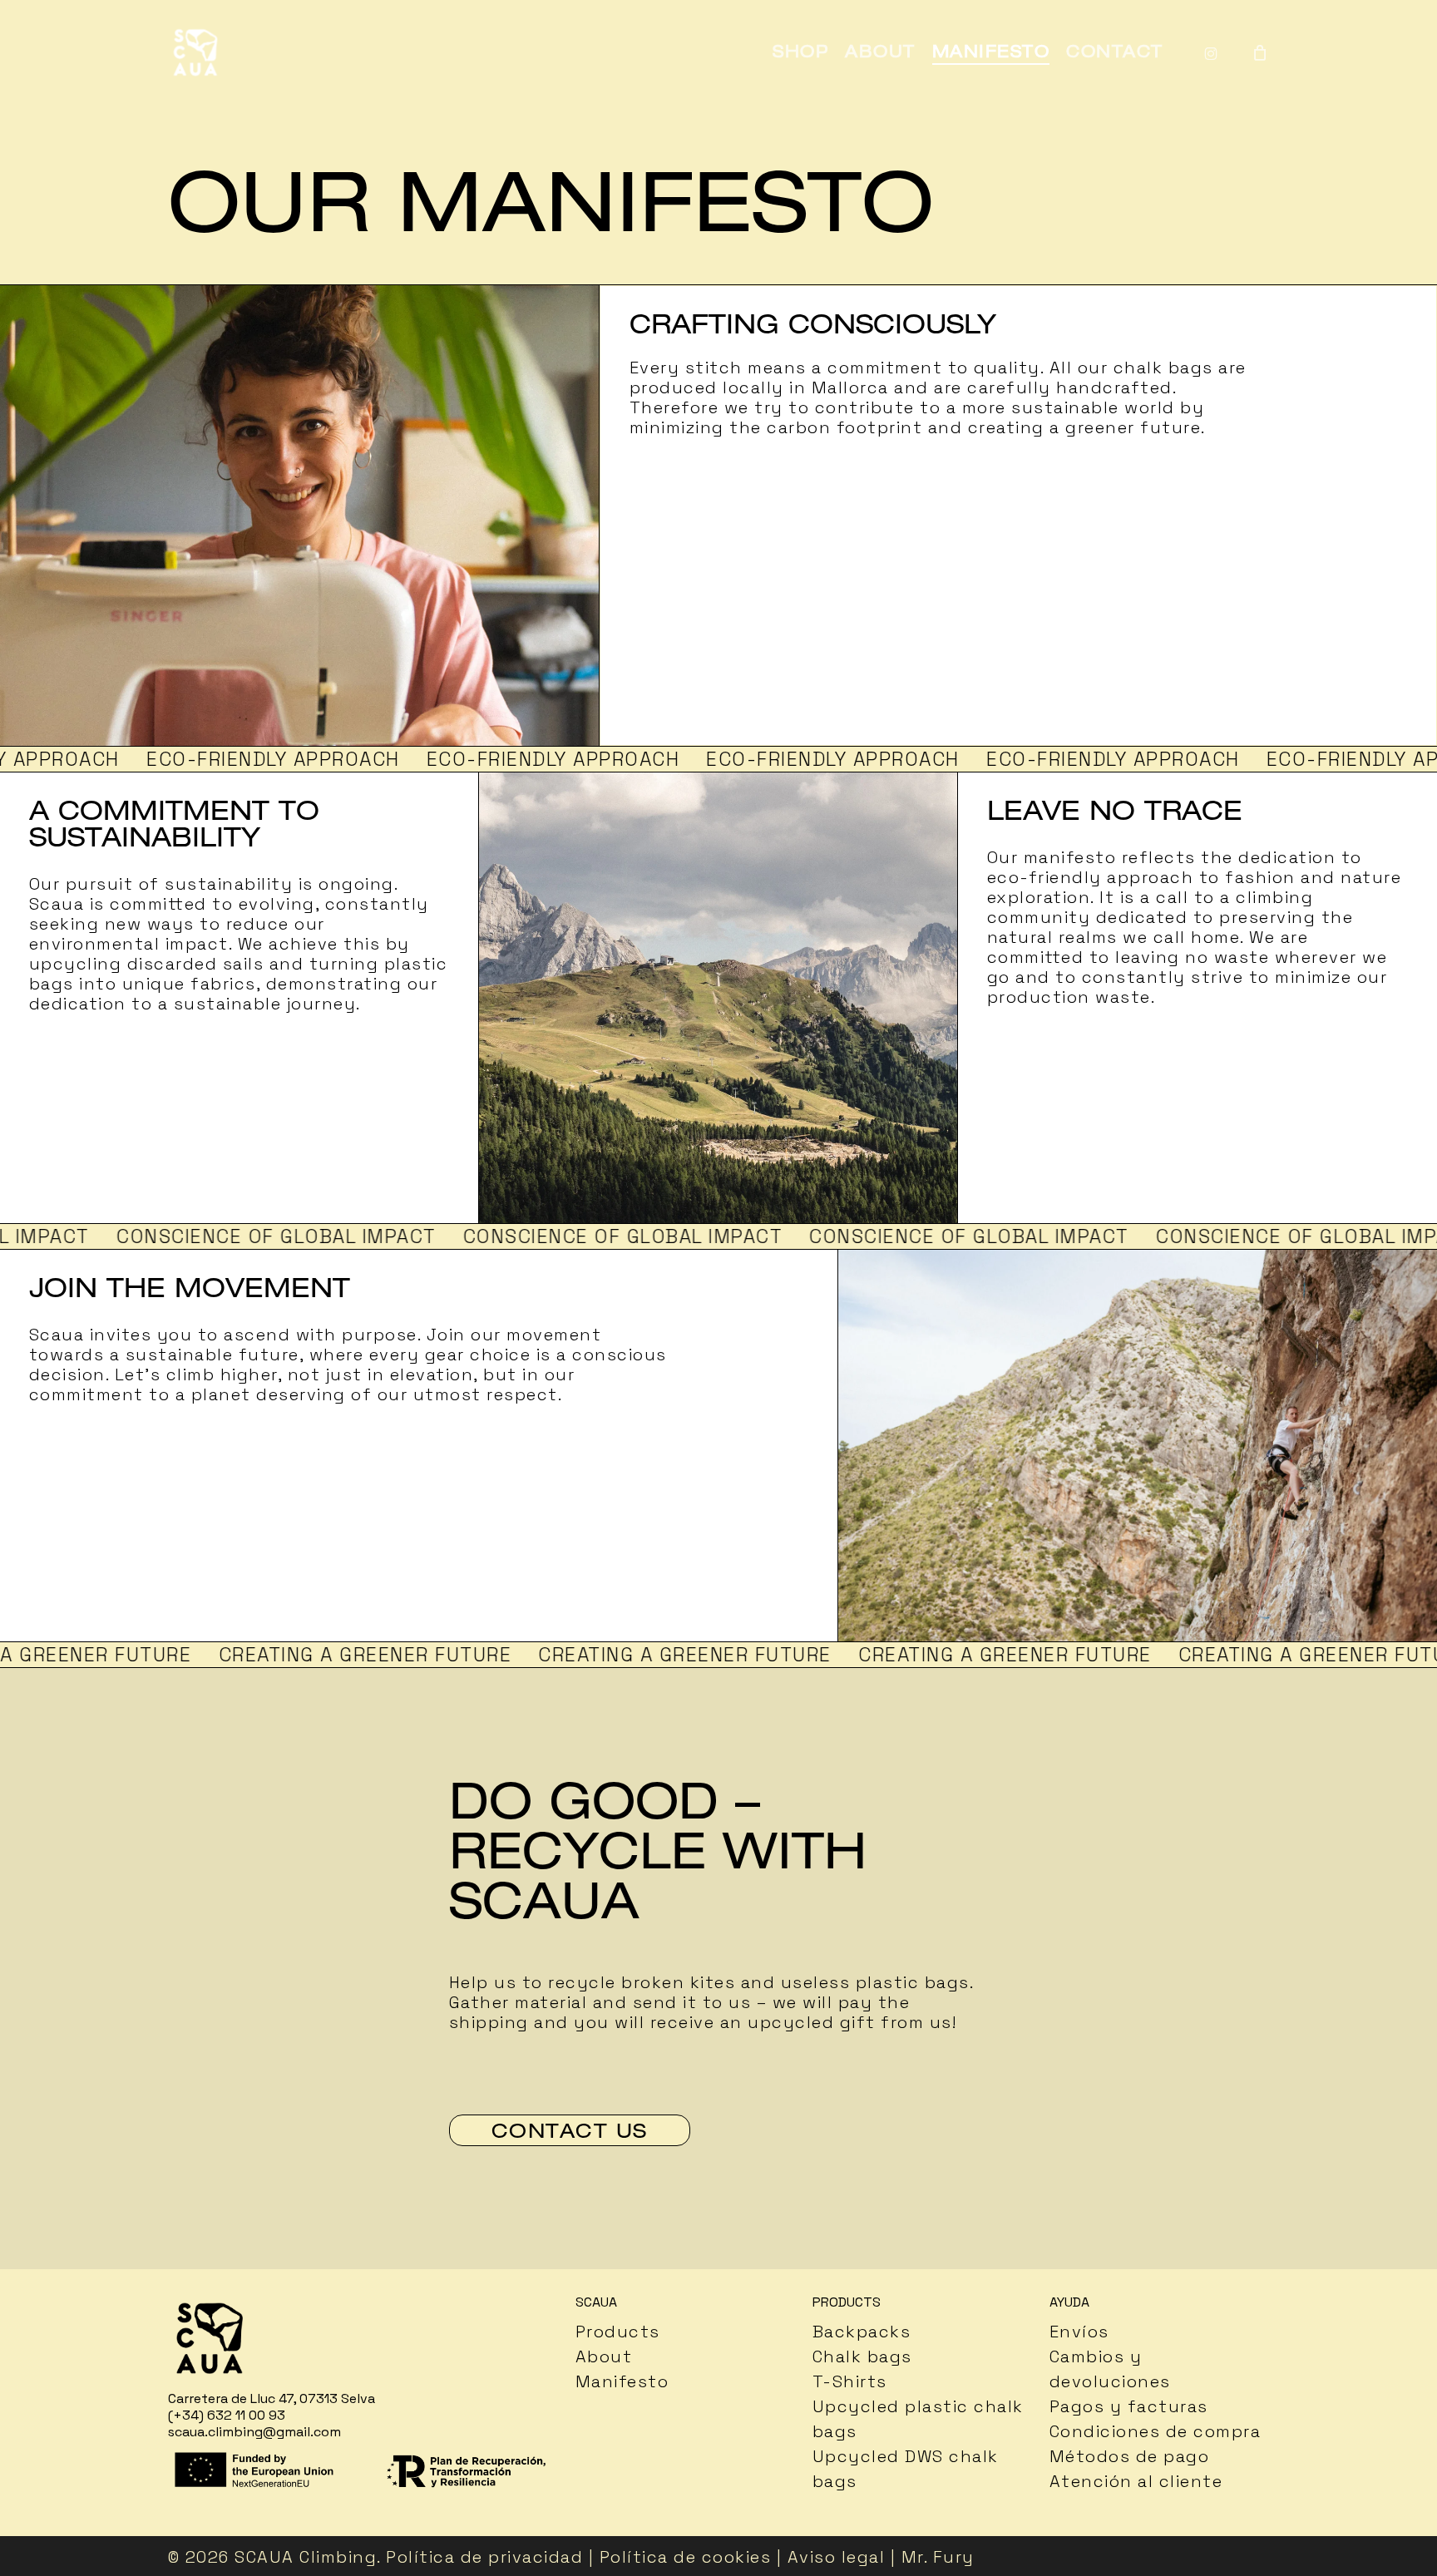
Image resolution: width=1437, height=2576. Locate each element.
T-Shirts (850, 2381)
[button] (570, 2130)
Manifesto (622, 2381)
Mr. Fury (938, 2557)
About (604, 2356)
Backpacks (862, 2332)
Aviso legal (837, 2557)
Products (618, 2332)
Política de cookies (686, 2557)
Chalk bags (862, 2356)
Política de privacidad (484, 2557)
